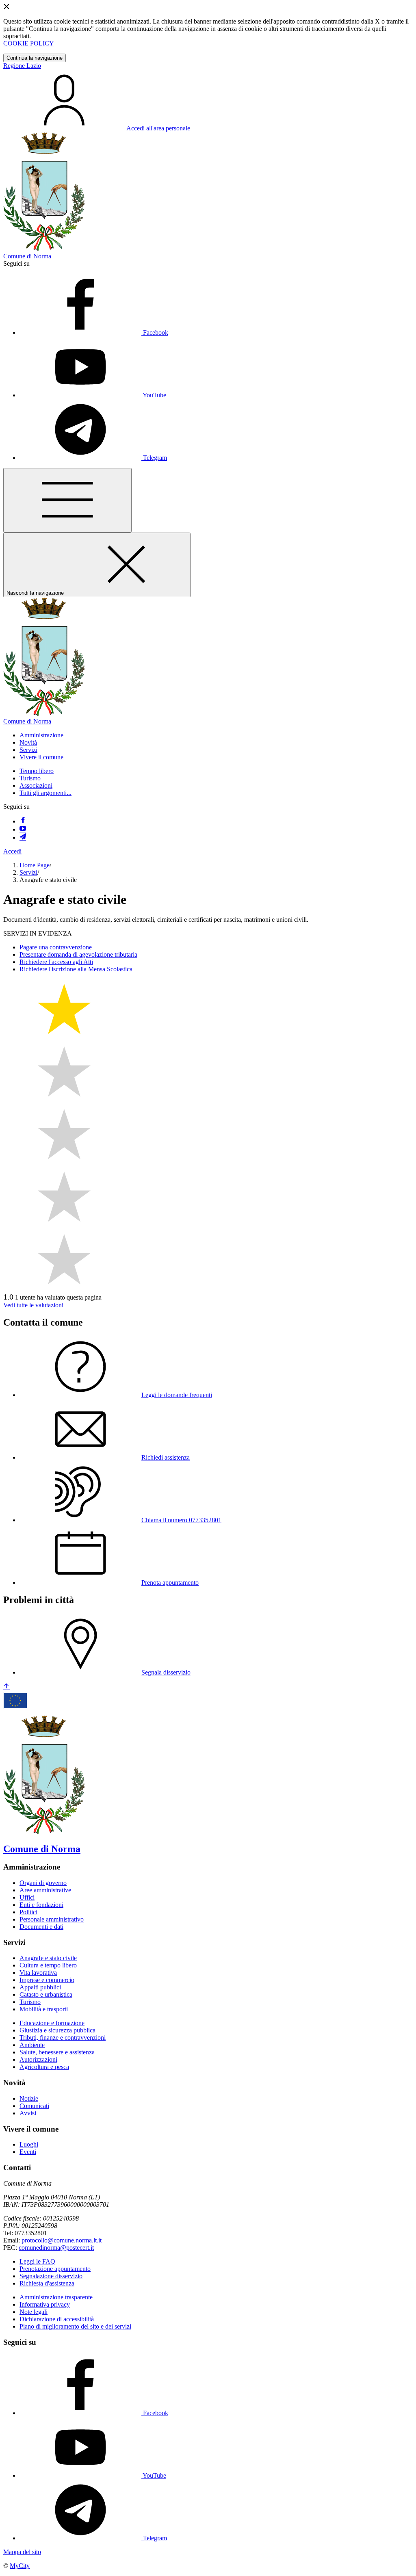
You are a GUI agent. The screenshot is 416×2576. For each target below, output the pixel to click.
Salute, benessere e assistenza (57, 2052)
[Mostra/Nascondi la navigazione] (67, 500)
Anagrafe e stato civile (48, 1958)
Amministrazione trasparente (56, 2297)
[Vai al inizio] (6, 1687)
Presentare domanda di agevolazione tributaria (78, 954)
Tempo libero (37, 771)
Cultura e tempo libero (48, 1965)
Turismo (30, 778)
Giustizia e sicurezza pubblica (57, 2030)
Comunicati (34, 2106)
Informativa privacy (45, 2304)
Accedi (12, 851)
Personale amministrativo (52, 1919)
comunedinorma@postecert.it (56, 2248)
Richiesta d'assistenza (47, 2283)
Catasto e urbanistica (46, 1994)
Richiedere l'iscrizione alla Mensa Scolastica (76, 969)
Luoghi (29, 2144)
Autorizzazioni (38, 2059)
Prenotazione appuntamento (55, 2269)
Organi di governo (43, 1883)
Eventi (28, 2152)
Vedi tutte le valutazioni (33, 1305)
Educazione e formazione (52, 2023)
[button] (41, 735)
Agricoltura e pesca (44, 2067)
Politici (28, 1912)
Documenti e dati (41, 1927)
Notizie (29, 2098)
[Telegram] (23, 837)
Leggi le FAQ (37, 2261)
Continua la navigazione (35, 58)
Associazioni (36, 785)
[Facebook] (23, 821)
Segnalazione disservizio (51, 2276)
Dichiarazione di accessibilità (57, 2319)
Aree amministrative (45, 1890)
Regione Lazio (22, 66)
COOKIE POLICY (29, 43)
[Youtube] (23, 829)
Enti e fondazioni (41, 1905)
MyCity (20, 2566)
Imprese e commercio (47, 1980)
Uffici (27, 1897)
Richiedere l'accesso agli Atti (56, 962)
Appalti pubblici (40, 1987)
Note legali (34, 2312)
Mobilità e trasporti (44, 2009)
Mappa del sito (22, 2552)
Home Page (35, 865)
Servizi (28, 872)
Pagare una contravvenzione (56, 947)
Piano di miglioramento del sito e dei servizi (75, 2326)
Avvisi (28, 2113)
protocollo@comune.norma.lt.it (62, 2240)
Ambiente (32, 2045)
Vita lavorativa (38, 1973)
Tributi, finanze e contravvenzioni (63, 2038)
